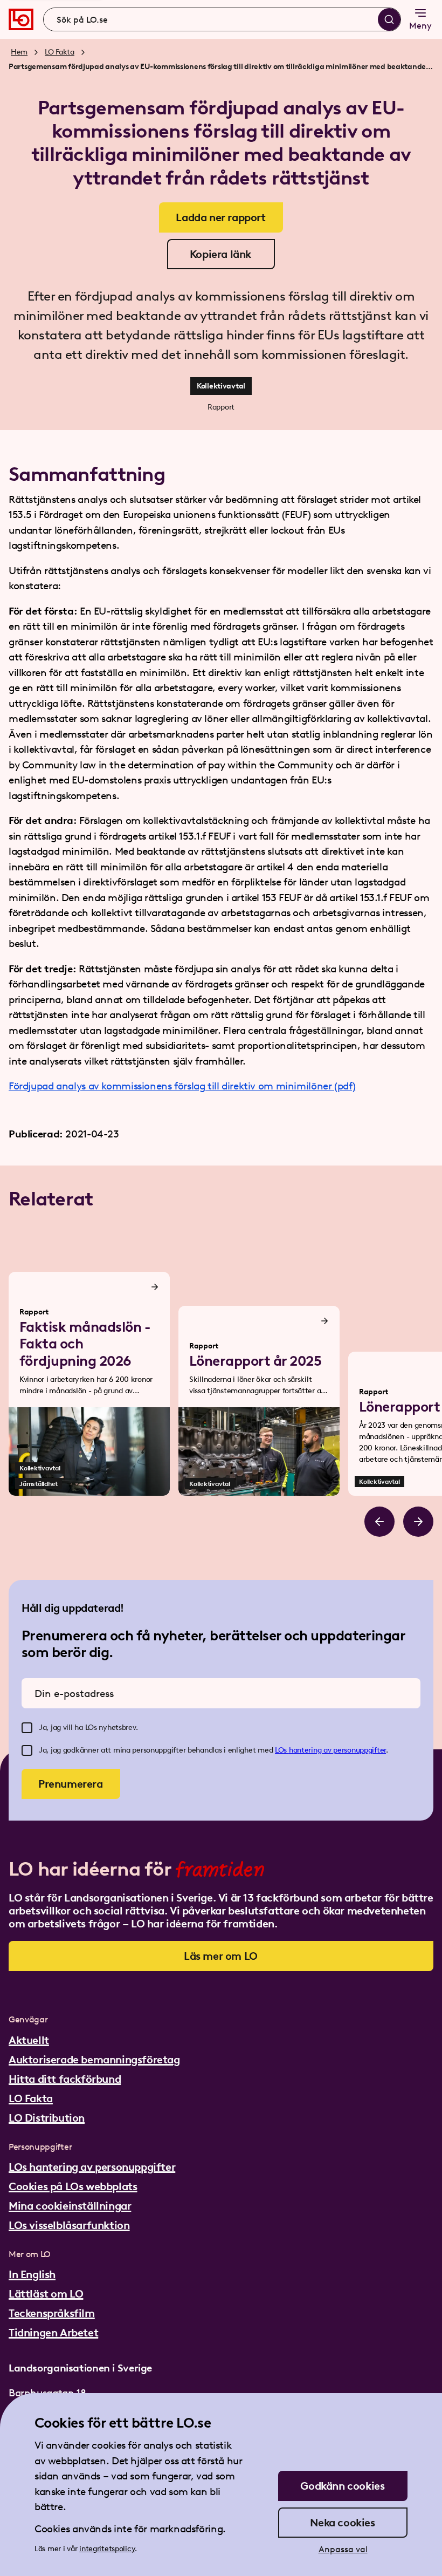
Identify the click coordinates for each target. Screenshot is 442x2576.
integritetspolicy (107, 2549)
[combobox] (222, 19)
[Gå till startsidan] (21, 19)
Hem (19, 52)
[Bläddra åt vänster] (379, 1522)
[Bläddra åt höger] (418, 1522)
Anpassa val (343, 2549)
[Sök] (389, 19)
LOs (282, 1750)
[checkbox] (27, 1728)
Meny (420, 26)
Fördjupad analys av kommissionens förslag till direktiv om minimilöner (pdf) (182, 1086)
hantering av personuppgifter (337, 1750)
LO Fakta (60, 52)
